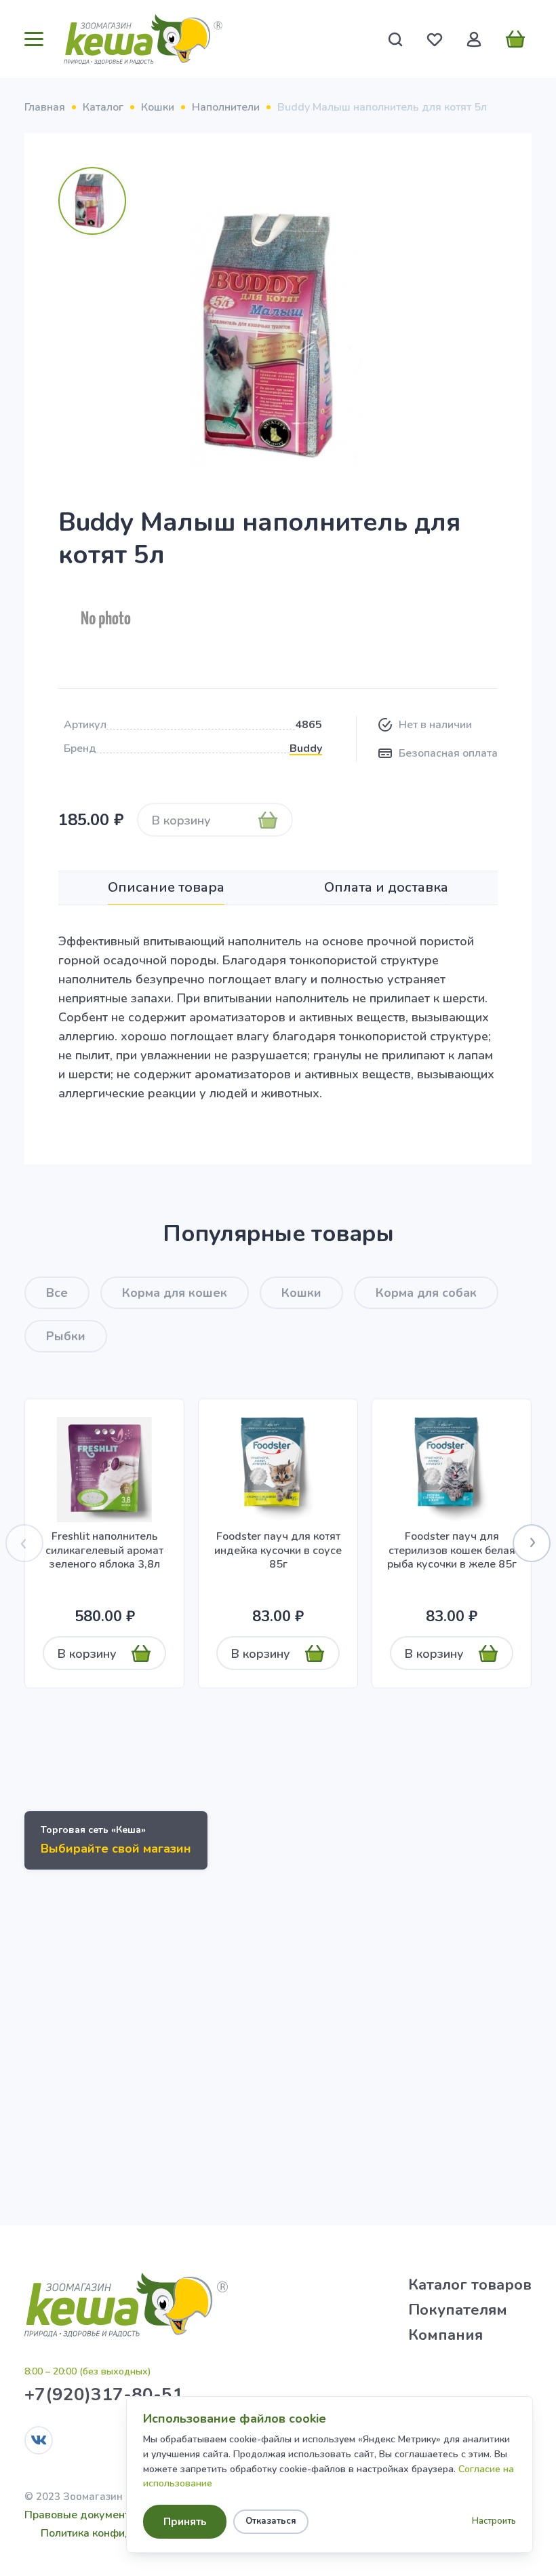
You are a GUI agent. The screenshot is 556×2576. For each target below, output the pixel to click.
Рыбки (66, 1336)
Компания (445, 2335)
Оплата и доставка (386, 887)
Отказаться (271, 2521)
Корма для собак (426, 1293)
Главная (45, 107)
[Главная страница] (143, 39)
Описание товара (166, 887)
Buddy (306, 749)
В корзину (181, 820)
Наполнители (226, 107)
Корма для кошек (175, 1293)
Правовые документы (81, 2515)
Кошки (158, 107)
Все (57, 1293)
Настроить (494, 2521)
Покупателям (458, 2310)
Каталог (103, 107)
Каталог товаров (470, 2285)
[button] (532, 1543)
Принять (185, 2522)
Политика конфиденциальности (122, 2533)
